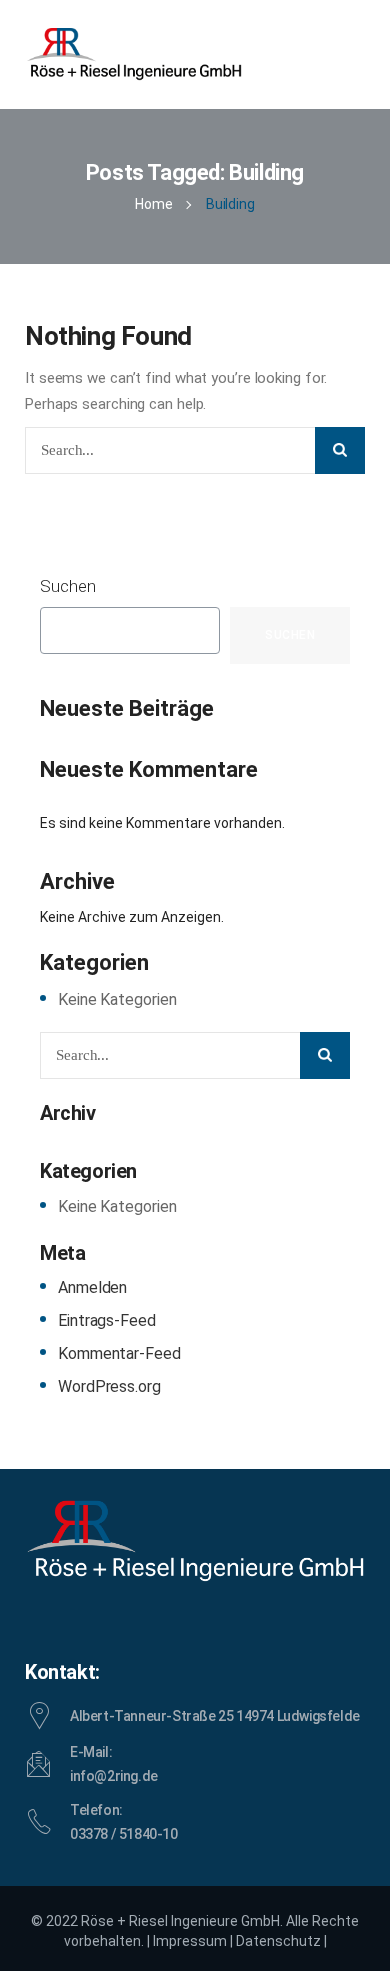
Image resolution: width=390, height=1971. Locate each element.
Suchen (68, 586)
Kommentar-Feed (119, 1353)
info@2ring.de (114, 1776)
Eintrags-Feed (107, 1320)
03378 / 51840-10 (124, 1834)
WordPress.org (109, 1386)
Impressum (190, 1941)
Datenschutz (278, 1941)
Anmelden (92, 1287)
